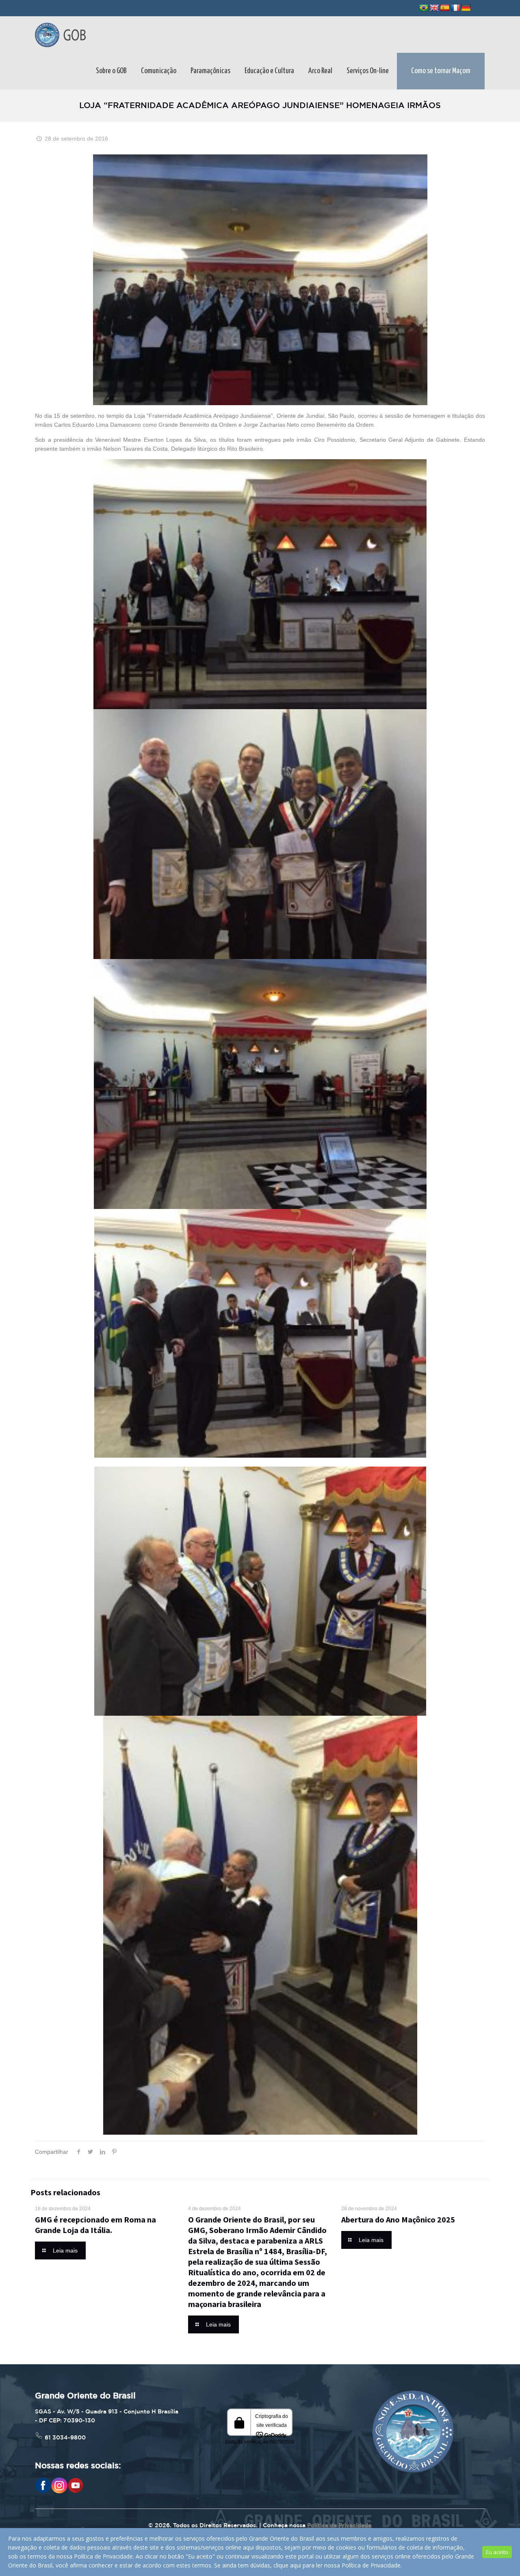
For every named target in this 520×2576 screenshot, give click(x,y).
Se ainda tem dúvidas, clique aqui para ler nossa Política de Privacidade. (308, 2565)
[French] (455, 8)
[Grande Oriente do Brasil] (60, 35)
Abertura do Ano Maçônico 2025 (398, 2219)
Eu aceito (497, 2552)
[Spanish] (445, 8)
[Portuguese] (424, 8)
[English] (434, 8)
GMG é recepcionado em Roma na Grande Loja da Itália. (95, 2225)
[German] (466, 8)
